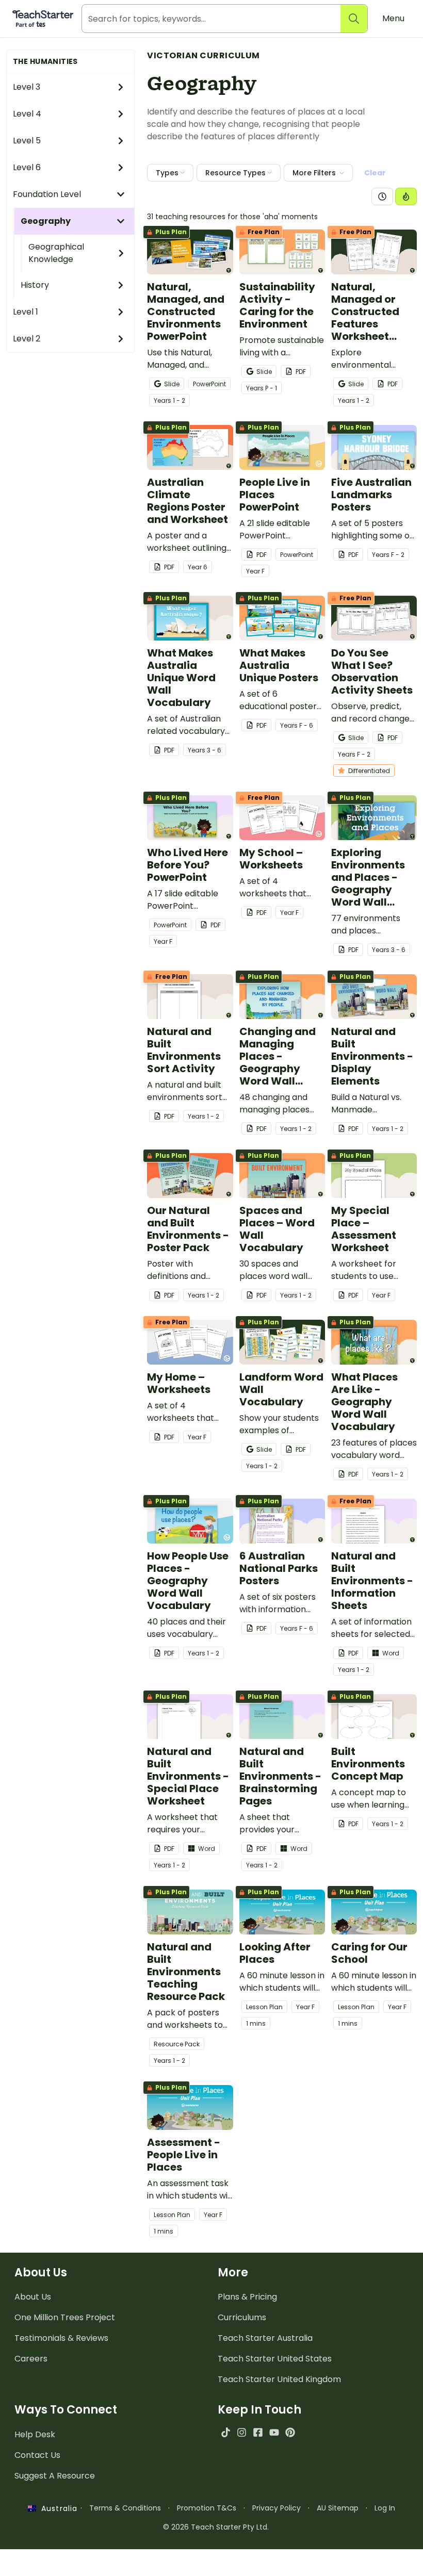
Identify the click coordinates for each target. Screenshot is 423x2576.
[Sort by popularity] (406, 196)
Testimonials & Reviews (61, 2338)
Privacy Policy (276, 2508)
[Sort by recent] (382, 196)
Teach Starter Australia (265, 2338)
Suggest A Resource (55, 2476)
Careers (31, 2359)
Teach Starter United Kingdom (279, 2379)
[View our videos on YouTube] (274, 2432)
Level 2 (27, 339)
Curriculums (242, 2317)
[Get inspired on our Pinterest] (290, 2432)
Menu (393, 18)
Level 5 (27, 141)
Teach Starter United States (275, 2359)
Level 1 (26, 312)
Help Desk (35, 2434)
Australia (57, 2508)
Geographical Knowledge (56, 253)
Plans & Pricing (247, 2297)
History (35, 285)
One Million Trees (65, 2317)
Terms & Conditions (125, 2508)
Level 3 (27, 87)
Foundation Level (47, 194)
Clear (375, 173)
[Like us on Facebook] (258, 2432)
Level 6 (27, 167)
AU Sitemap (338, 2508)
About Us (33, 2297)
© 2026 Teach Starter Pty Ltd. (216, 2527)
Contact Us (37, 2455)
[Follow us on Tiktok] (226, 2432)
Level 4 (27, 114)
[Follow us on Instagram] (242, 2432)
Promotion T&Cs (207, 2508)
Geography (46, 221)
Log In (385, 2508)
